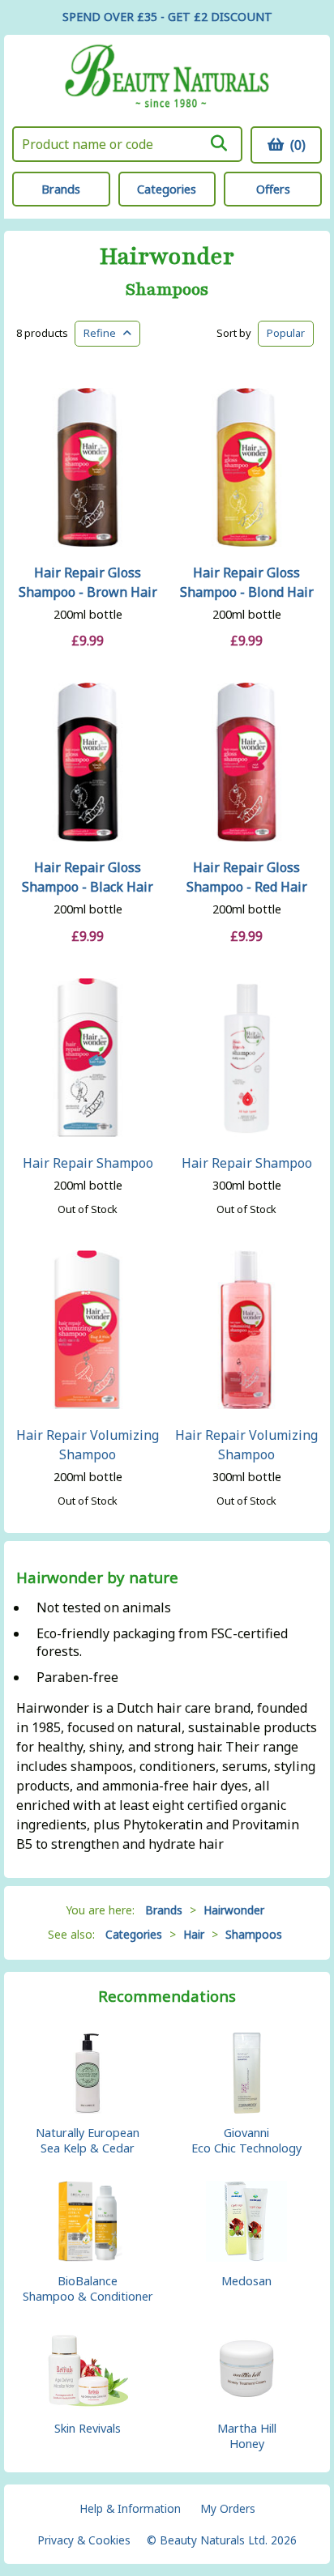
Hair (194, 1934)
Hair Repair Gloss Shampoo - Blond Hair (247, 582)
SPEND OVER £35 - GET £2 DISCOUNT (167, 17)
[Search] (218, 143)
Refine (103, 333)
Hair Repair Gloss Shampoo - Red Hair (247, 877)
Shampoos (167, 290)
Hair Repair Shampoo (88, 1163)
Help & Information (130, 2508)
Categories (167, 189)
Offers (273, 189)
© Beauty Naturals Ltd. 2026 (222, 2540)
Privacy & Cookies (84, 2540)
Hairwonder (167, 257)
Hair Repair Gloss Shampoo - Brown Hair (88, 582)
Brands (61, 189)
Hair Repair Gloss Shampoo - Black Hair (88, 877)
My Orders (228, 2508)
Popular (286, 333)
